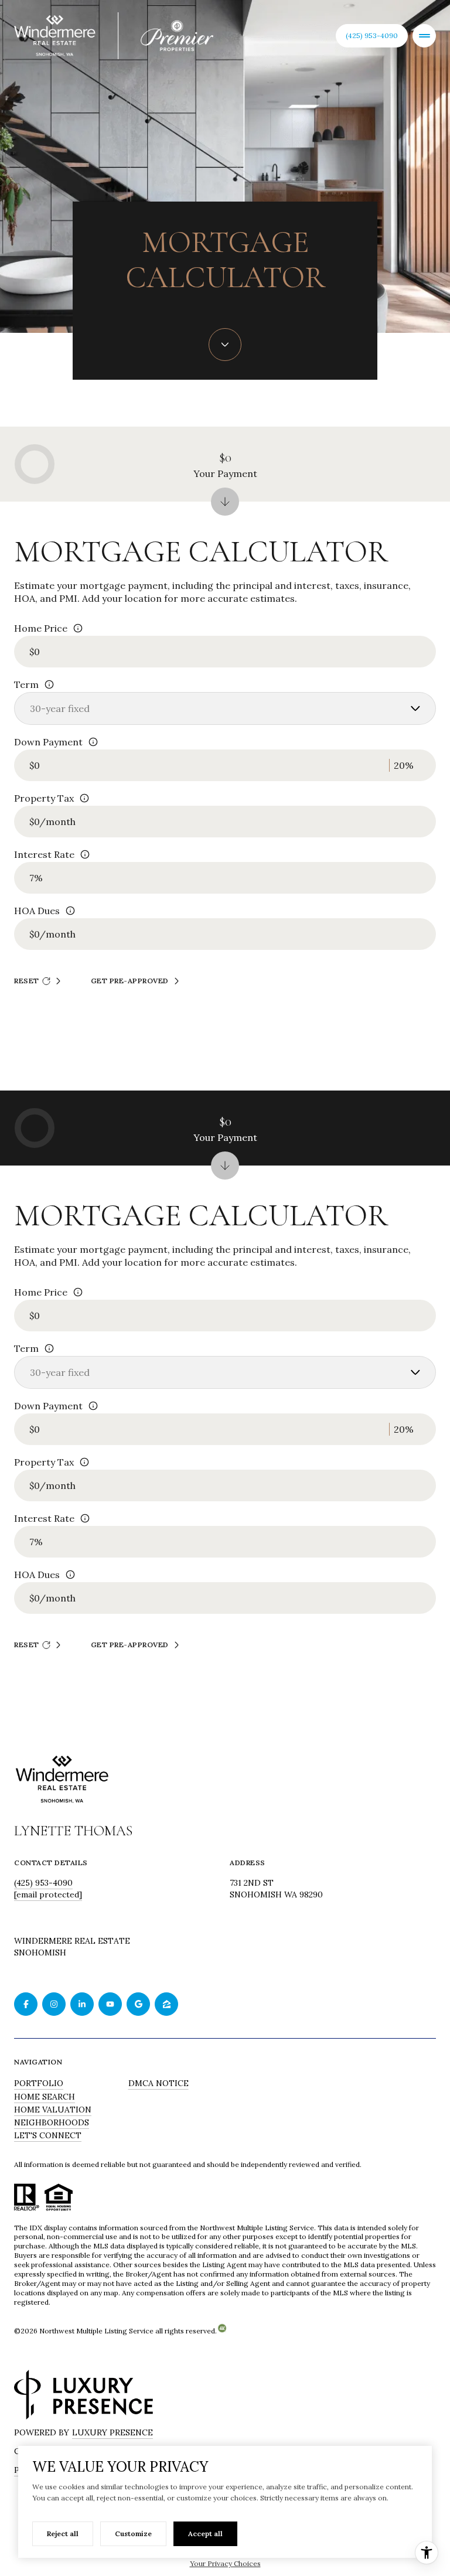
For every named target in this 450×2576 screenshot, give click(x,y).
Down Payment (48, 742)
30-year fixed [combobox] (60, 708)
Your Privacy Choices (225, 2563)
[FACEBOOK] (26, 2004)
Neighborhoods (52, 2122)
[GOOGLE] (138, 2004)
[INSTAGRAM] (54, 2004)
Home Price (41, 628)
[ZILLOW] (166, 2004)
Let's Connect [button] (48, 2135)
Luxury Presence (112, 2432)
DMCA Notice (158, 2083)
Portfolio (39, 2083)
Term (26, 684)
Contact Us (372, 35)
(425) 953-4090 (43, 1883)
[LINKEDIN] (82, 2004)
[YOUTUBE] (110, 2004)
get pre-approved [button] (130, 1645)
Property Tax (44, 798)
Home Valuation (53, 2110)
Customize (133, 2534)
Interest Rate (44, 854)
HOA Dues (37, 911)
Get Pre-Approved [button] (130, 981)
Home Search (45, 2097)
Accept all (205, 2534)
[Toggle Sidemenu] (424, 36)
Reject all (63, 2534)
